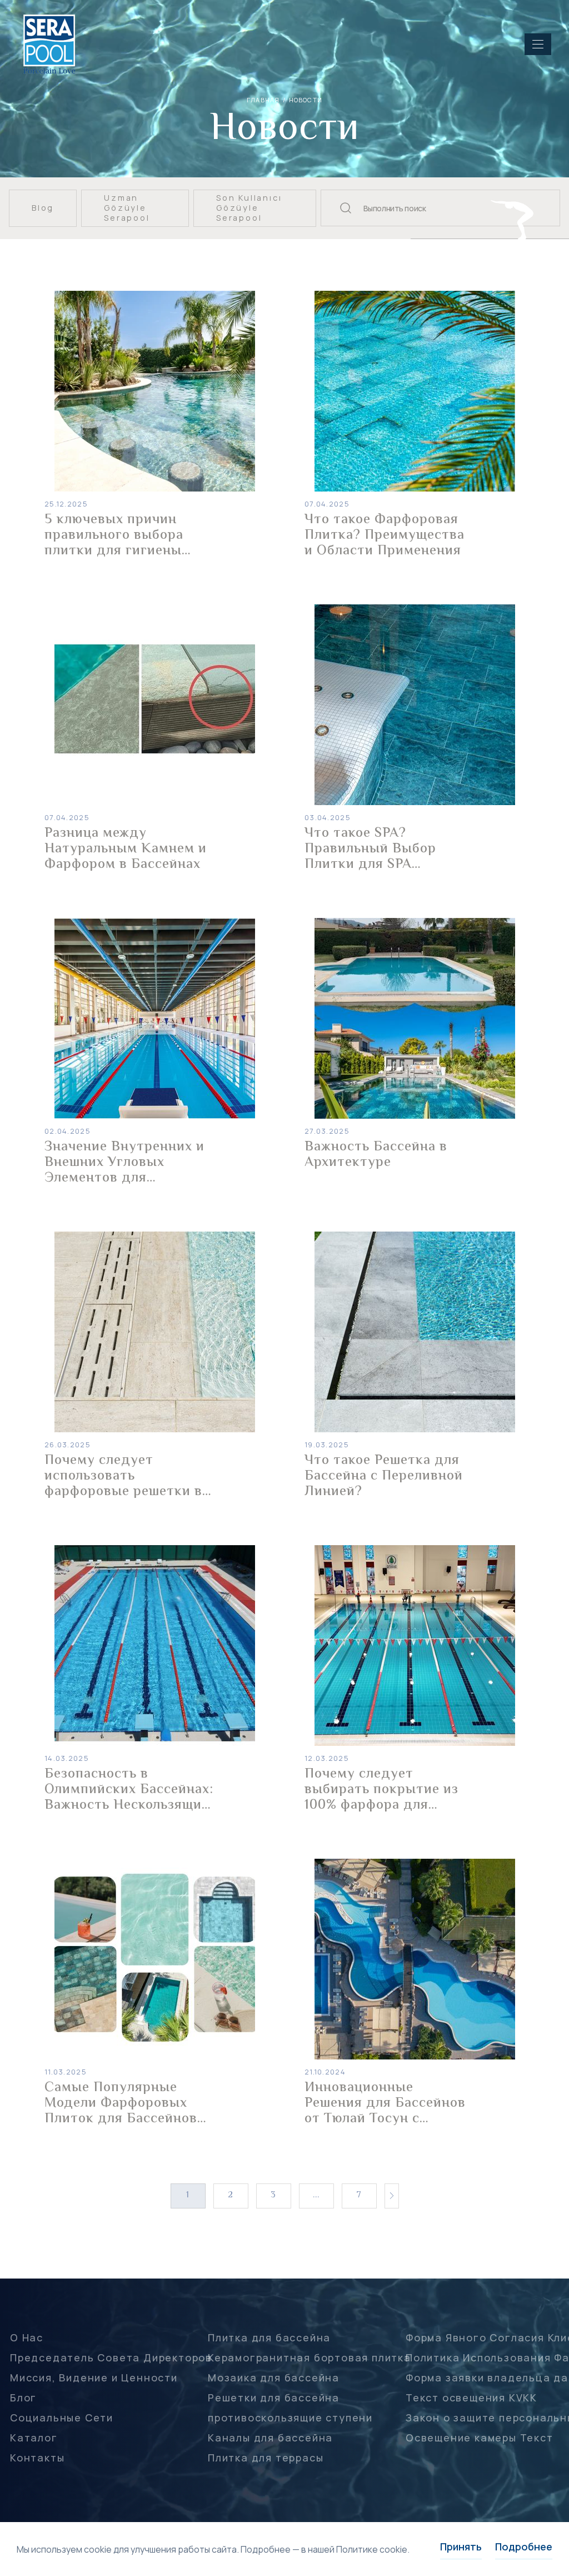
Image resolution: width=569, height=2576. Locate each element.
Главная (263, 100)
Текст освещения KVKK (471, 2398)
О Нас (27, 2337)
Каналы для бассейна (270, 2438)
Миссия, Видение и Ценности (94, 2378)
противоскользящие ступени (290, 2418)
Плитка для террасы (266, 2458)
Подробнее (524, 2547)
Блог (23, 2398)
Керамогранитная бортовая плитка (310, 2357)
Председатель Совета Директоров (111, 2357)
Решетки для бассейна (274, 2398)
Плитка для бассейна (269, 2337)
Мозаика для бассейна (274, 2378)
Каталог (34, 2438)
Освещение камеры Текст (480, 2438)
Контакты (37, 2458)
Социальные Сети (62, 2418)
